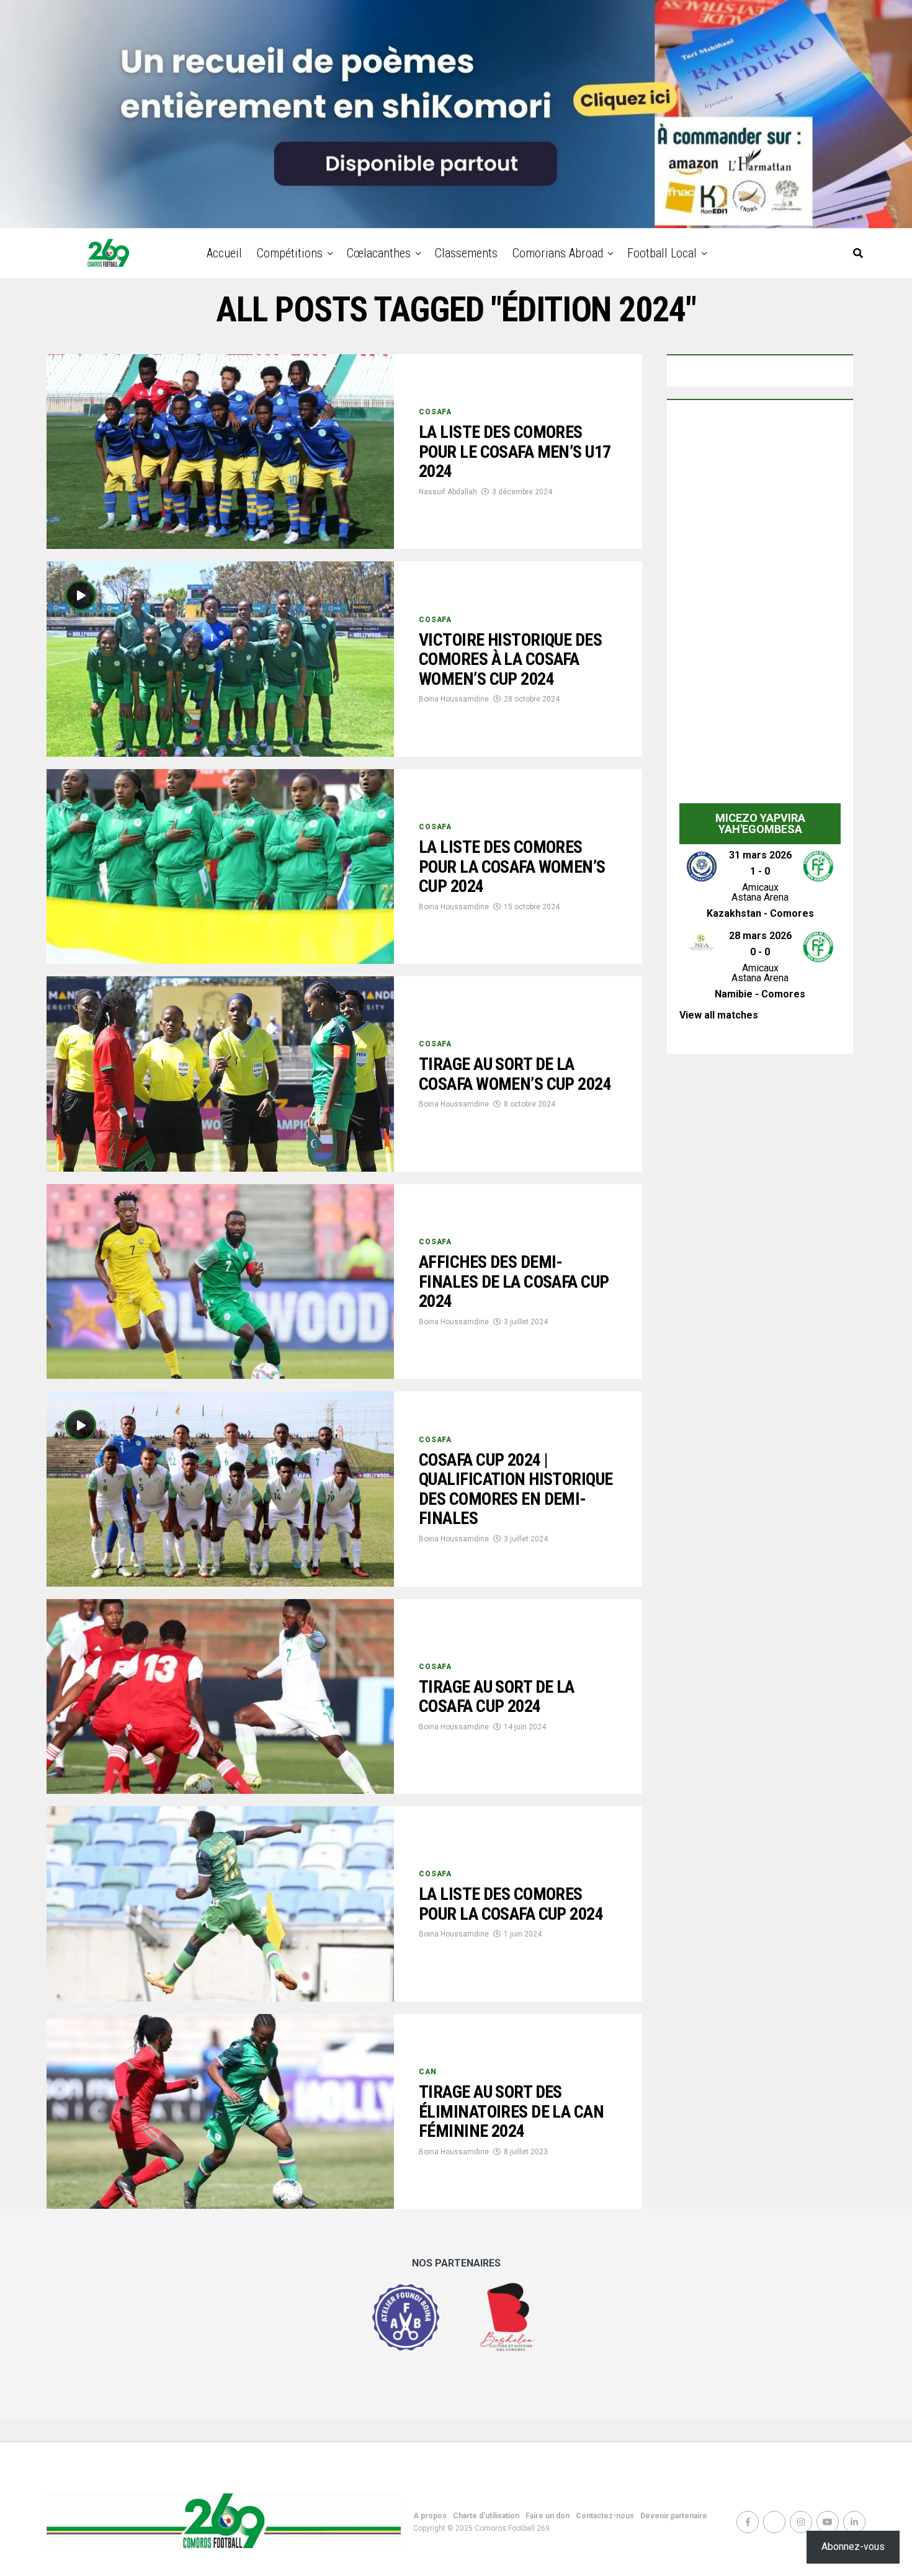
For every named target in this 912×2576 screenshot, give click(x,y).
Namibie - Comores (760, 994)
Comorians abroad (558, 253)
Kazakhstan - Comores (760, 913)
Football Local (662, 253)
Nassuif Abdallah (448, 492)
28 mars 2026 (760, 936)
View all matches (719, 1015)
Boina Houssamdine (454, 699)
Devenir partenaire (674, 2516)
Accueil (224, 253)
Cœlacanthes (379, 253)
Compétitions (290, 253)
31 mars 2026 (760, 855)
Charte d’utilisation (486, 2516)
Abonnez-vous (853, 2547)
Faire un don (548, 2516)
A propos (430, 2516)
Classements (466, 253)
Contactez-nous (605, 2516)
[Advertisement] (760, 605)
